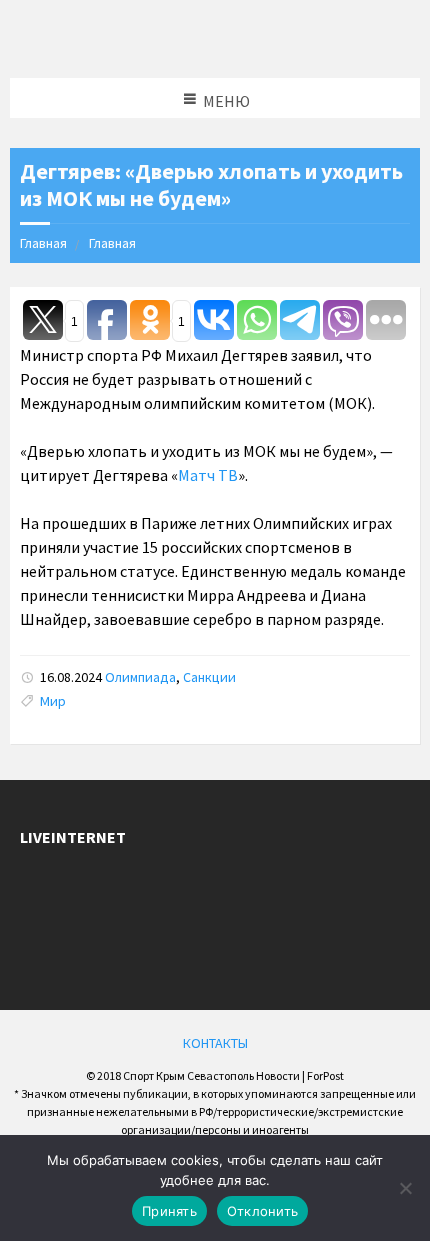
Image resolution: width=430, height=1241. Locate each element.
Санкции (209, 677)
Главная (43, 243)
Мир (53, 701)
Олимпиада (140, 677)
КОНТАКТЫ (215, 1043)
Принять (169, 1211)
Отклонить (262, 1211)
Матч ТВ (208, 475)
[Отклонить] (405, 1188)
